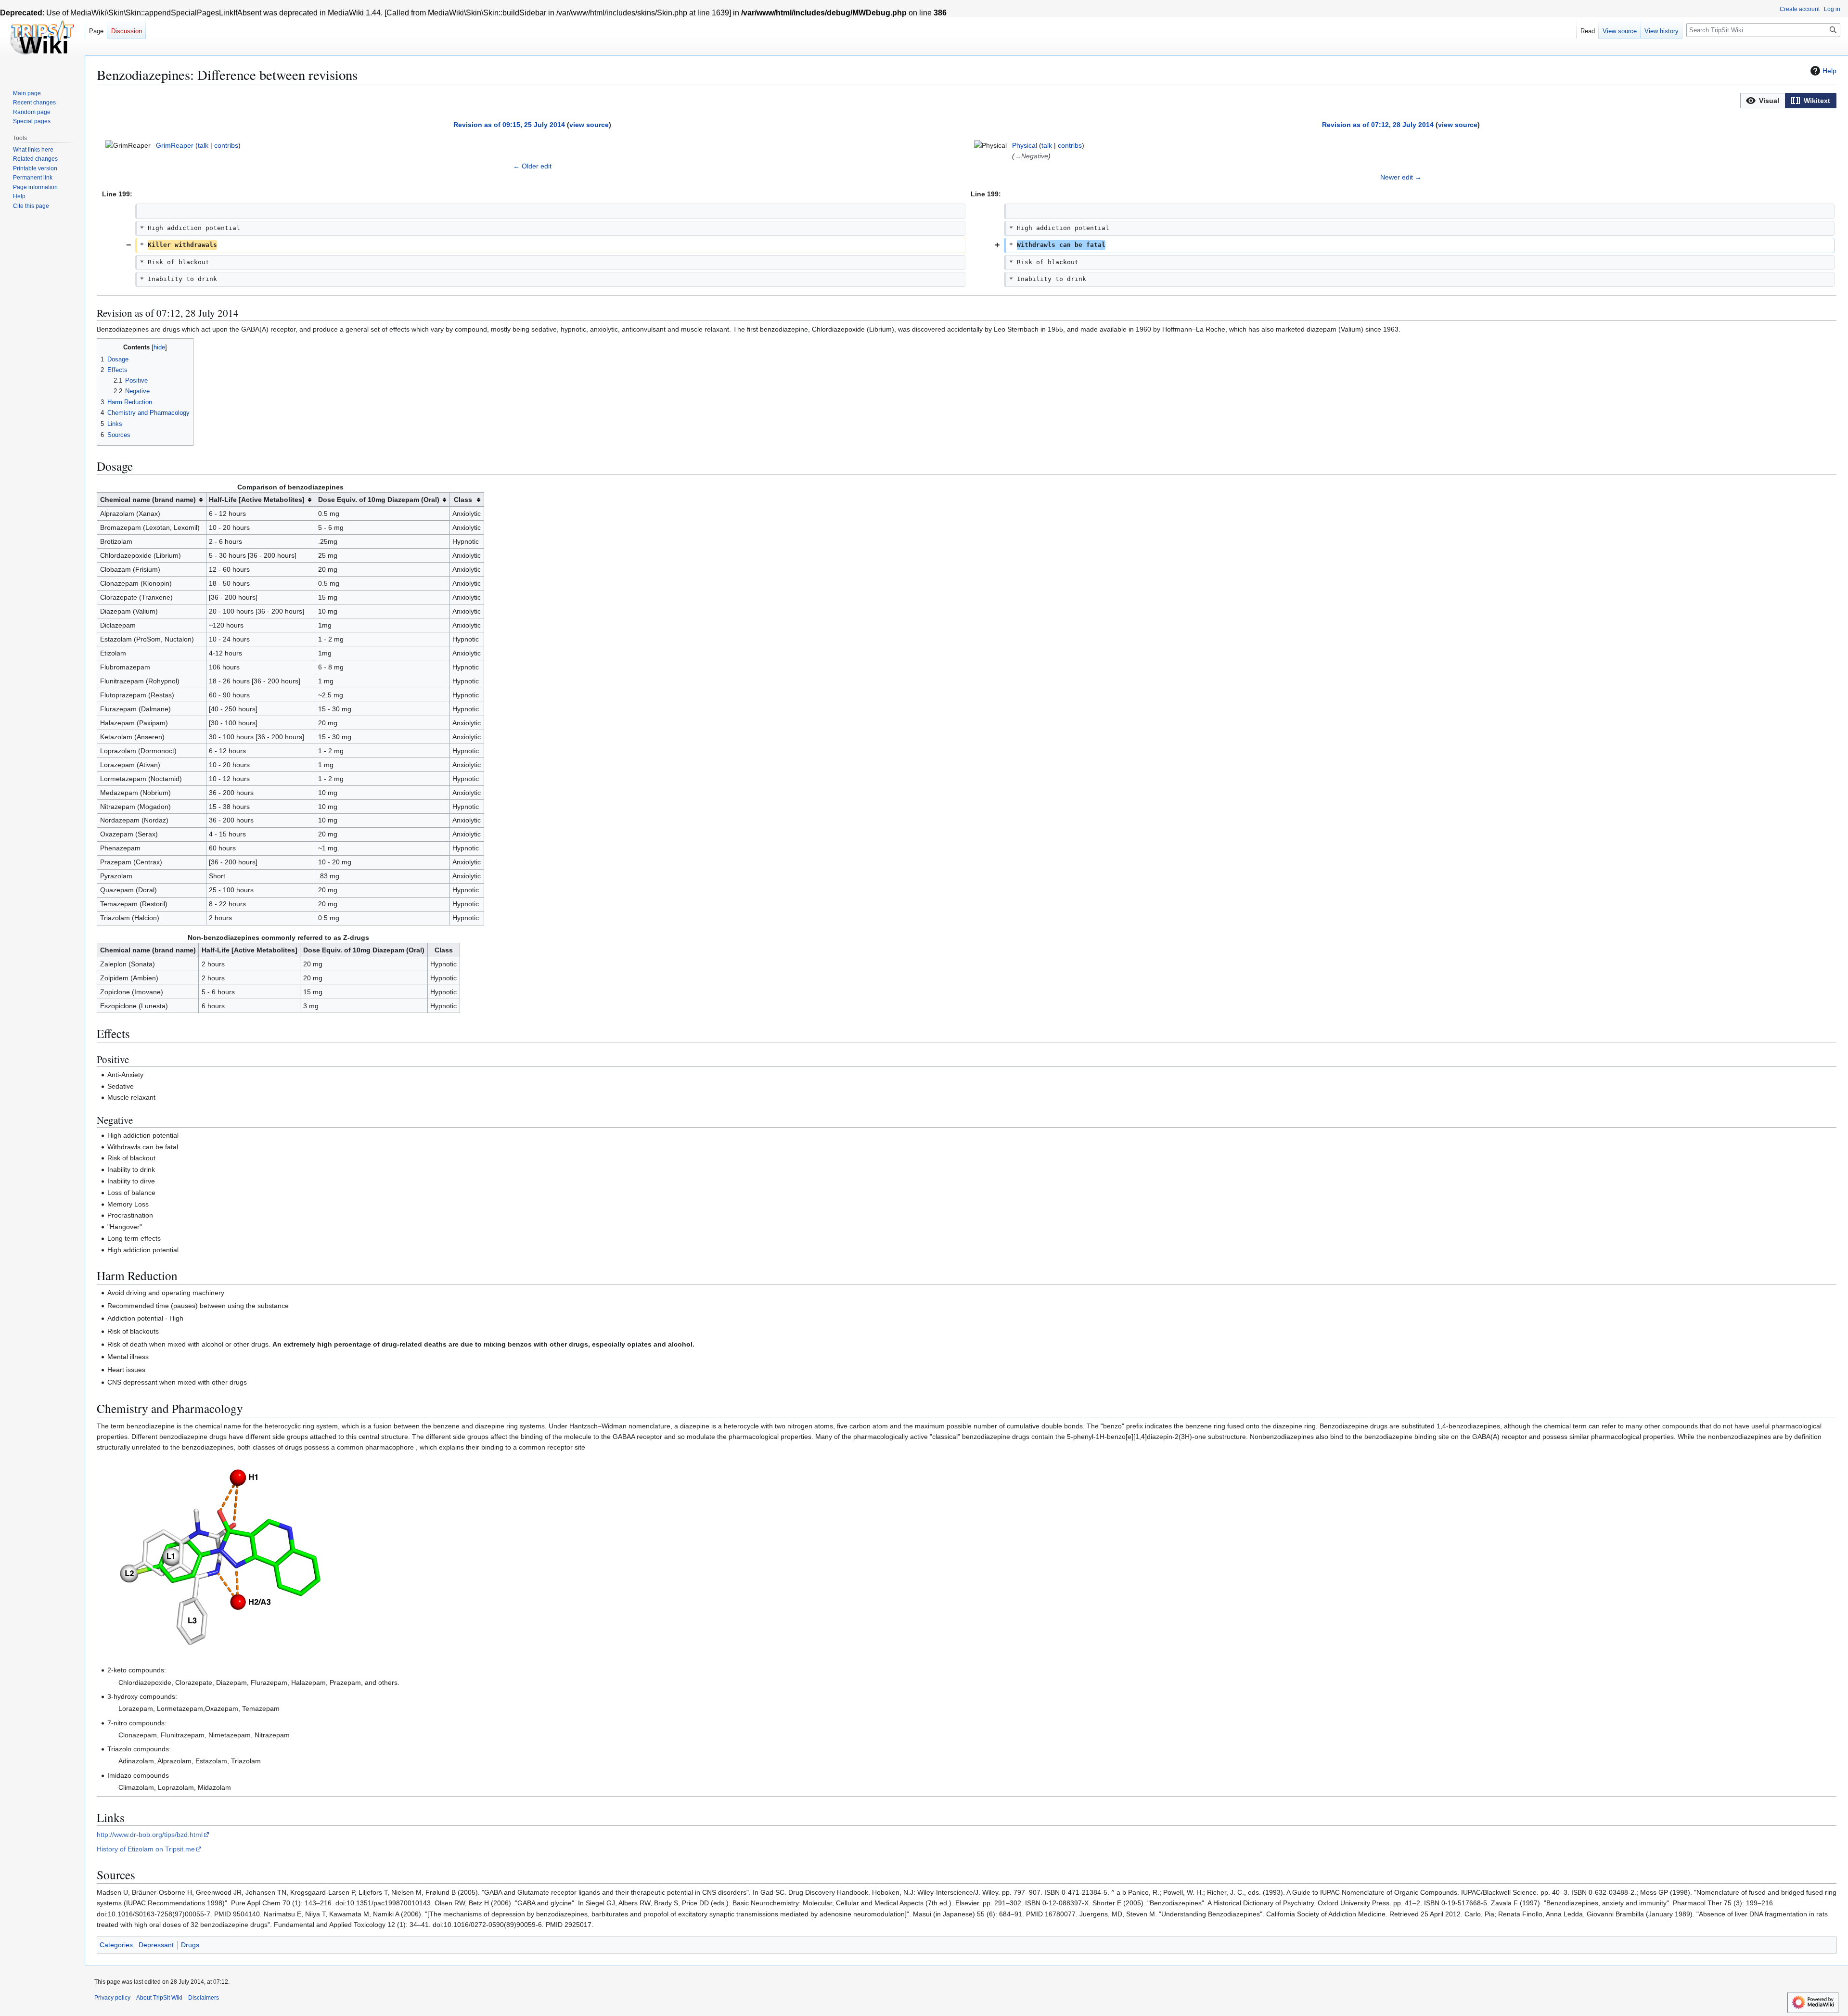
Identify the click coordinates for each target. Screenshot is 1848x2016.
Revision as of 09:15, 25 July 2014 (509, 125)
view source (589, 125)
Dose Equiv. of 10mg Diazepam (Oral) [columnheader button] (379, 500)
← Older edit (532, 166)
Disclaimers (204, 1998)
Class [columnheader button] (463, 500)
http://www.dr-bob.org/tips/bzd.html (150, 1835)
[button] (1763, 101)
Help (1829, 71)
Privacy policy (112, 1998)
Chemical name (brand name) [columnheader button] (148, 500)
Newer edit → (1401, 177)
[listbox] (1788, 101)
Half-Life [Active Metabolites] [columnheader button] (257, 500)
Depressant (156, 1945)
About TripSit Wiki (159, 1998)
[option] (1763, 100)
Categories (116, 1945)
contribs (226, 145)
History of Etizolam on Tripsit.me (146, 1849)
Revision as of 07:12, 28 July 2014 (1378, 125)
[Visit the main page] (42, 39)
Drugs (190, 1945)
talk (203, 145)
